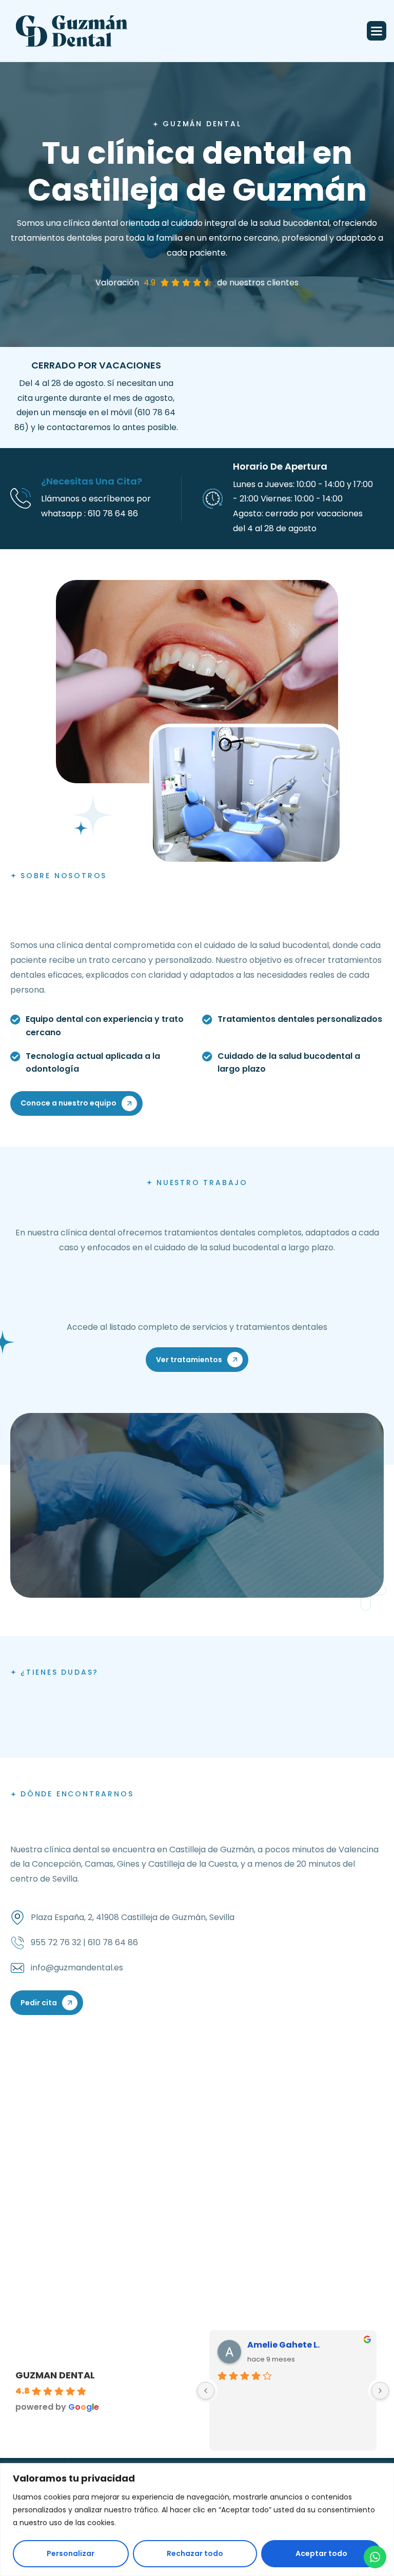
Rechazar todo (195, 2553)
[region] (197, 2520)
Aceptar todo (321, 2553)
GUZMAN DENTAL (55, 2375)
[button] (377, 31)
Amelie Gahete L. (283, 2345)
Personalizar (71, 2553)
